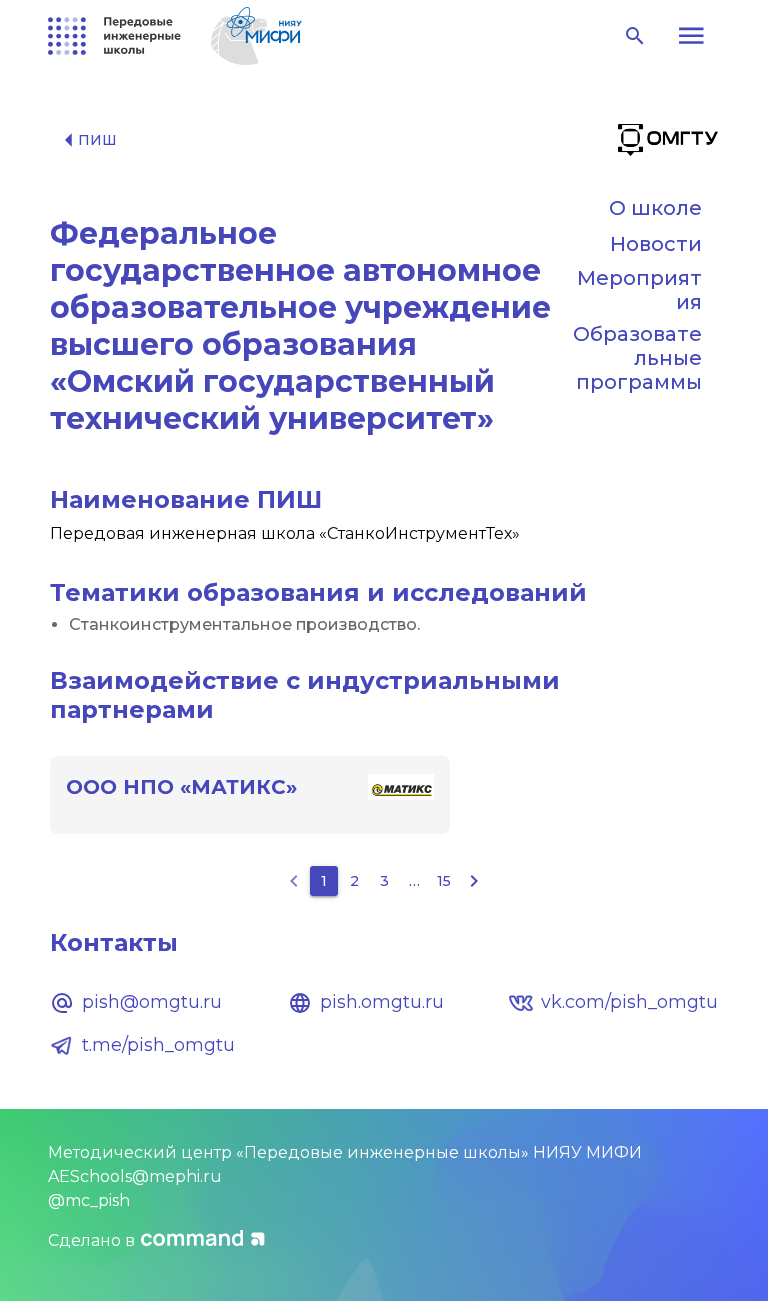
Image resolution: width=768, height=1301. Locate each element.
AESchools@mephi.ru (135, 1176)
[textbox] (384, 624)
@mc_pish (89, 1200)
